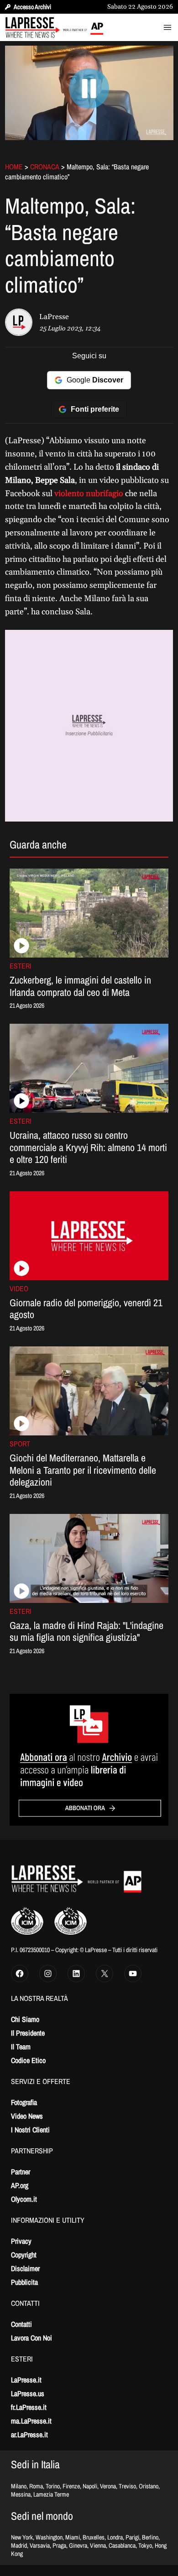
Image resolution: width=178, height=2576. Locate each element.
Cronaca (45, 167)
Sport (20, 1444)
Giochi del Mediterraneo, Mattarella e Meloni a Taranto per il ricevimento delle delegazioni (83, 1470)
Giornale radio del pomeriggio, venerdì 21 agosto (86, 1309)
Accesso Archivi (32, 7)
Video (19, 1288)
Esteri (21, 966)
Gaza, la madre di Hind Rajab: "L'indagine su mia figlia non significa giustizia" (86, 1631)
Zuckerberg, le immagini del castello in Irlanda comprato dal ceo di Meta (80, 986)
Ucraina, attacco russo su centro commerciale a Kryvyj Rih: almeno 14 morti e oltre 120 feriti (88, 1147)
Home (14, 167)
